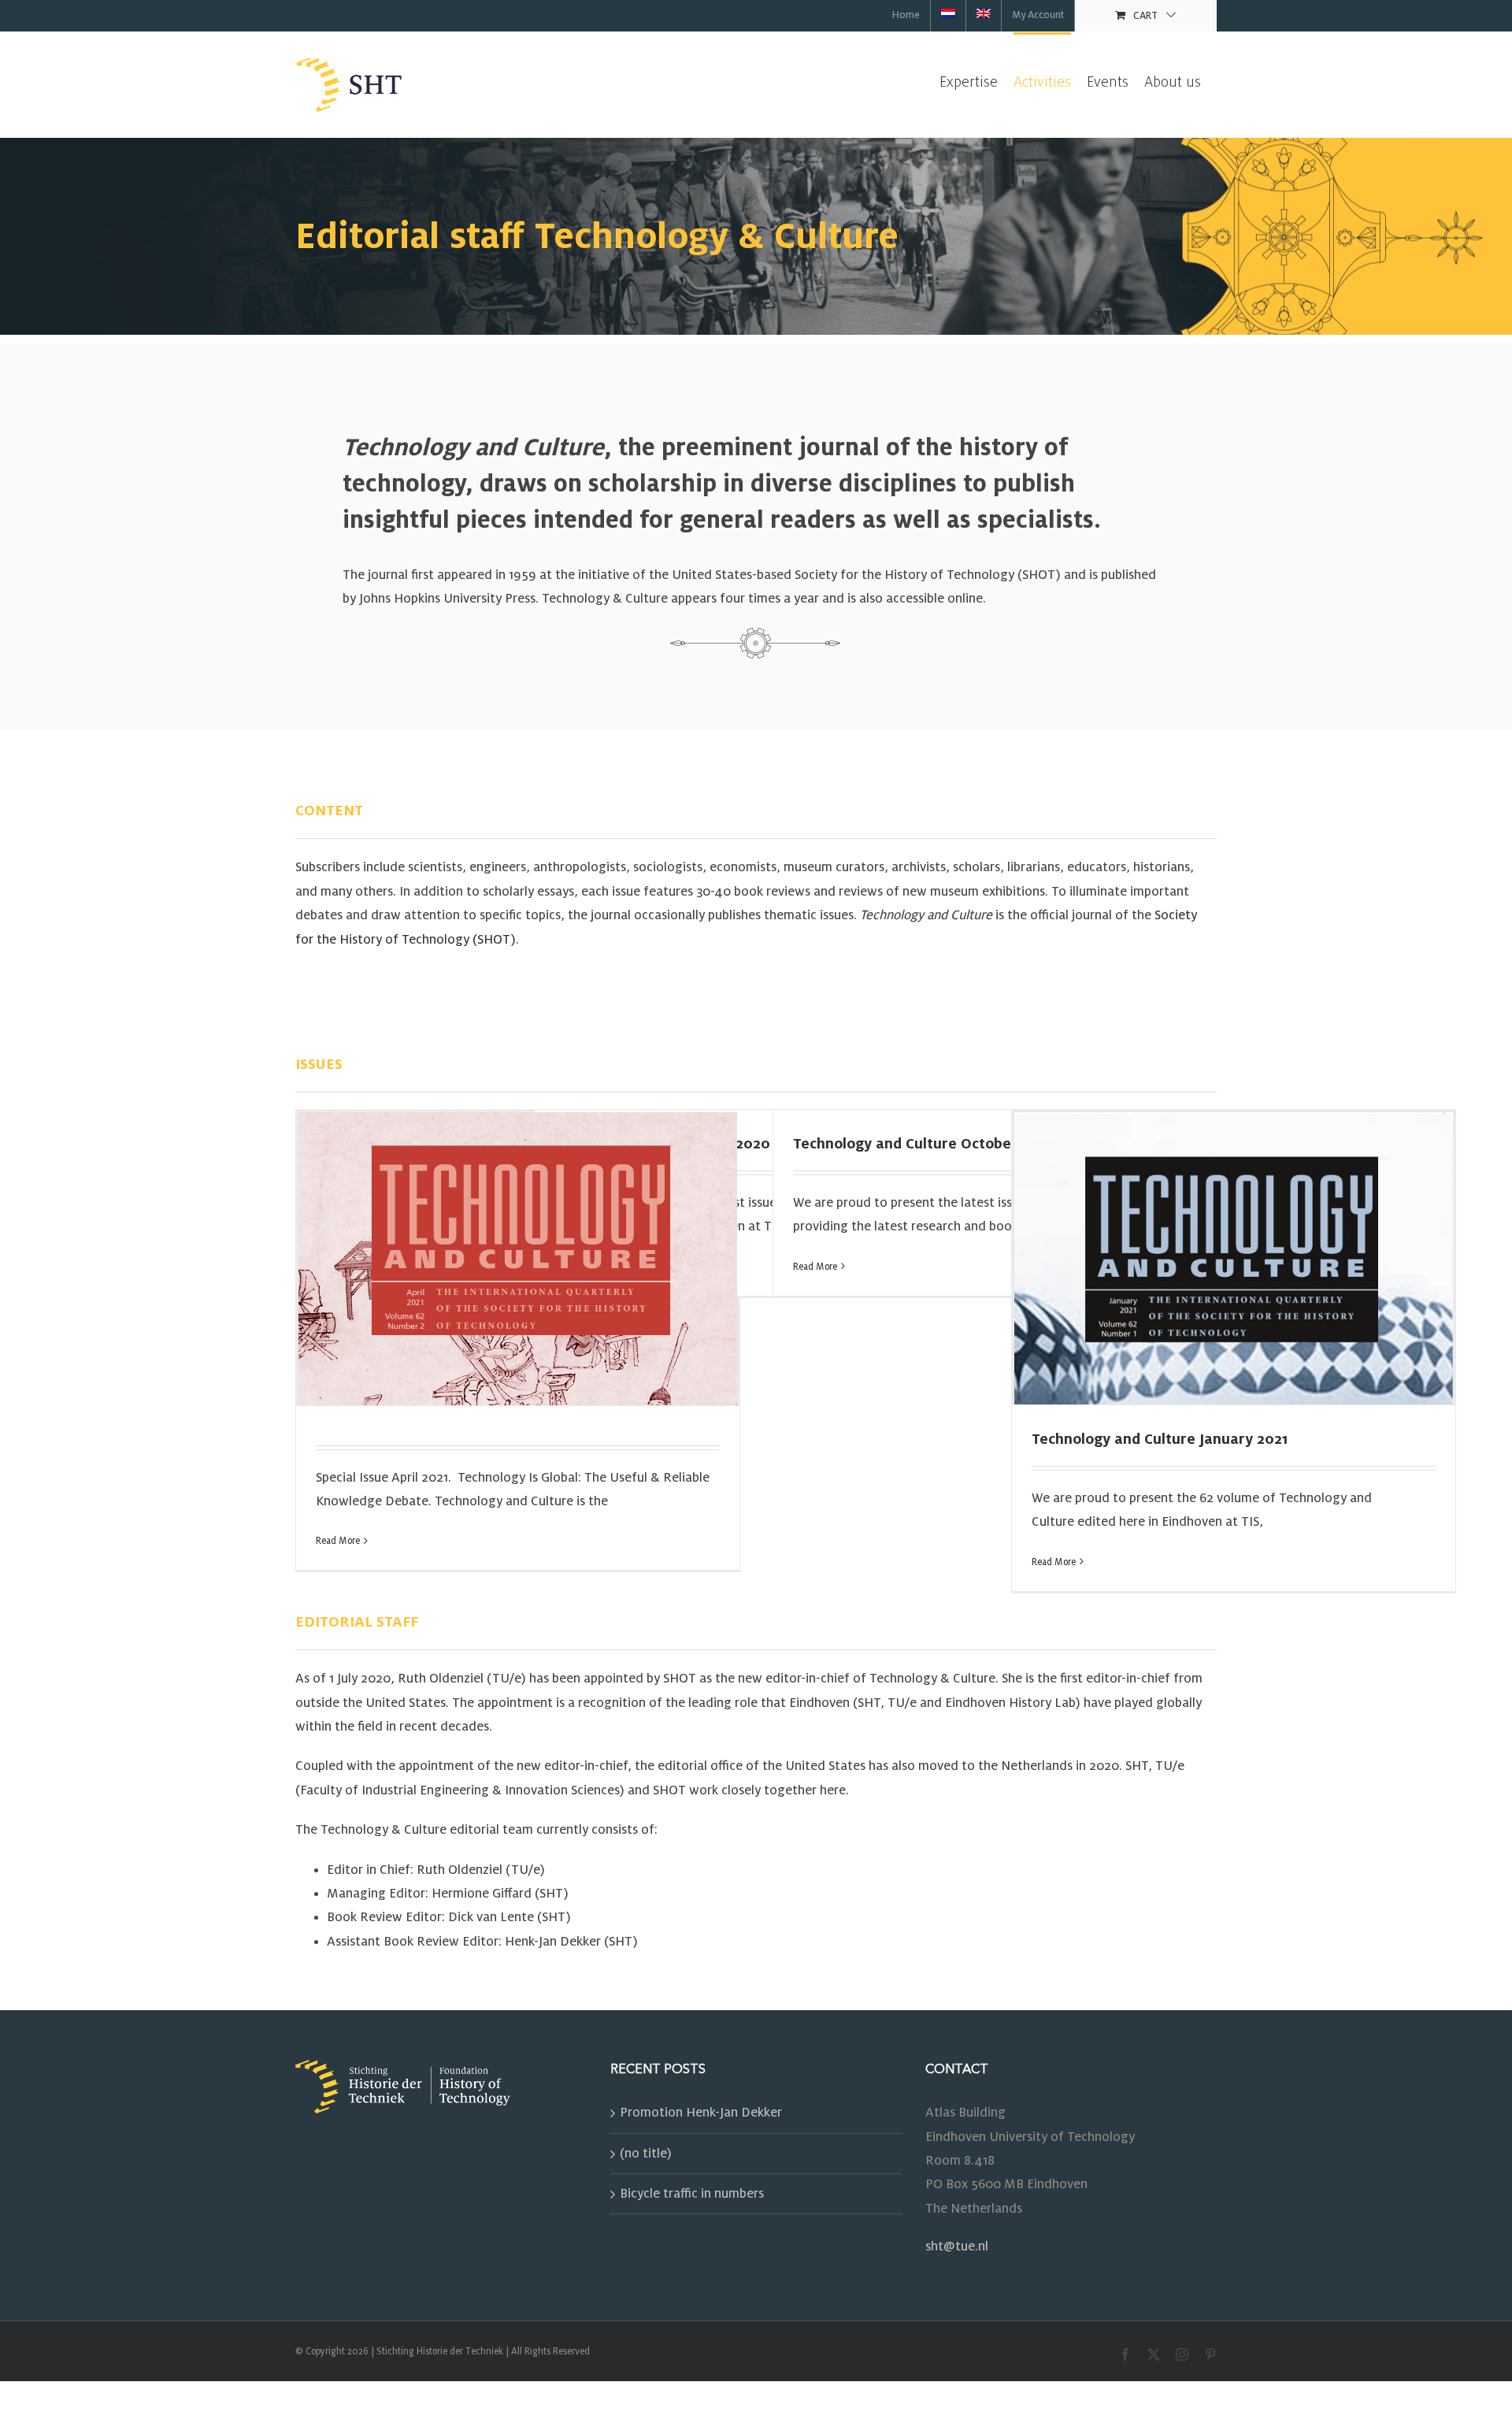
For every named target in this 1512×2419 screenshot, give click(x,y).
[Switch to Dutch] (948, 16)
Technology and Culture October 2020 (925, 1144)
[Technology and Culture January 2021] (1234, 1258)
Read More (338, 1541)
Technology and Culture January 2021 (1160, 1439)
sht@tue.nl (957, 2246)
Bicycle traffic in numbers (692, 2194)
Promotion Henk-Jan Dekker (701, 2113)
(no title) (646, 2154)
